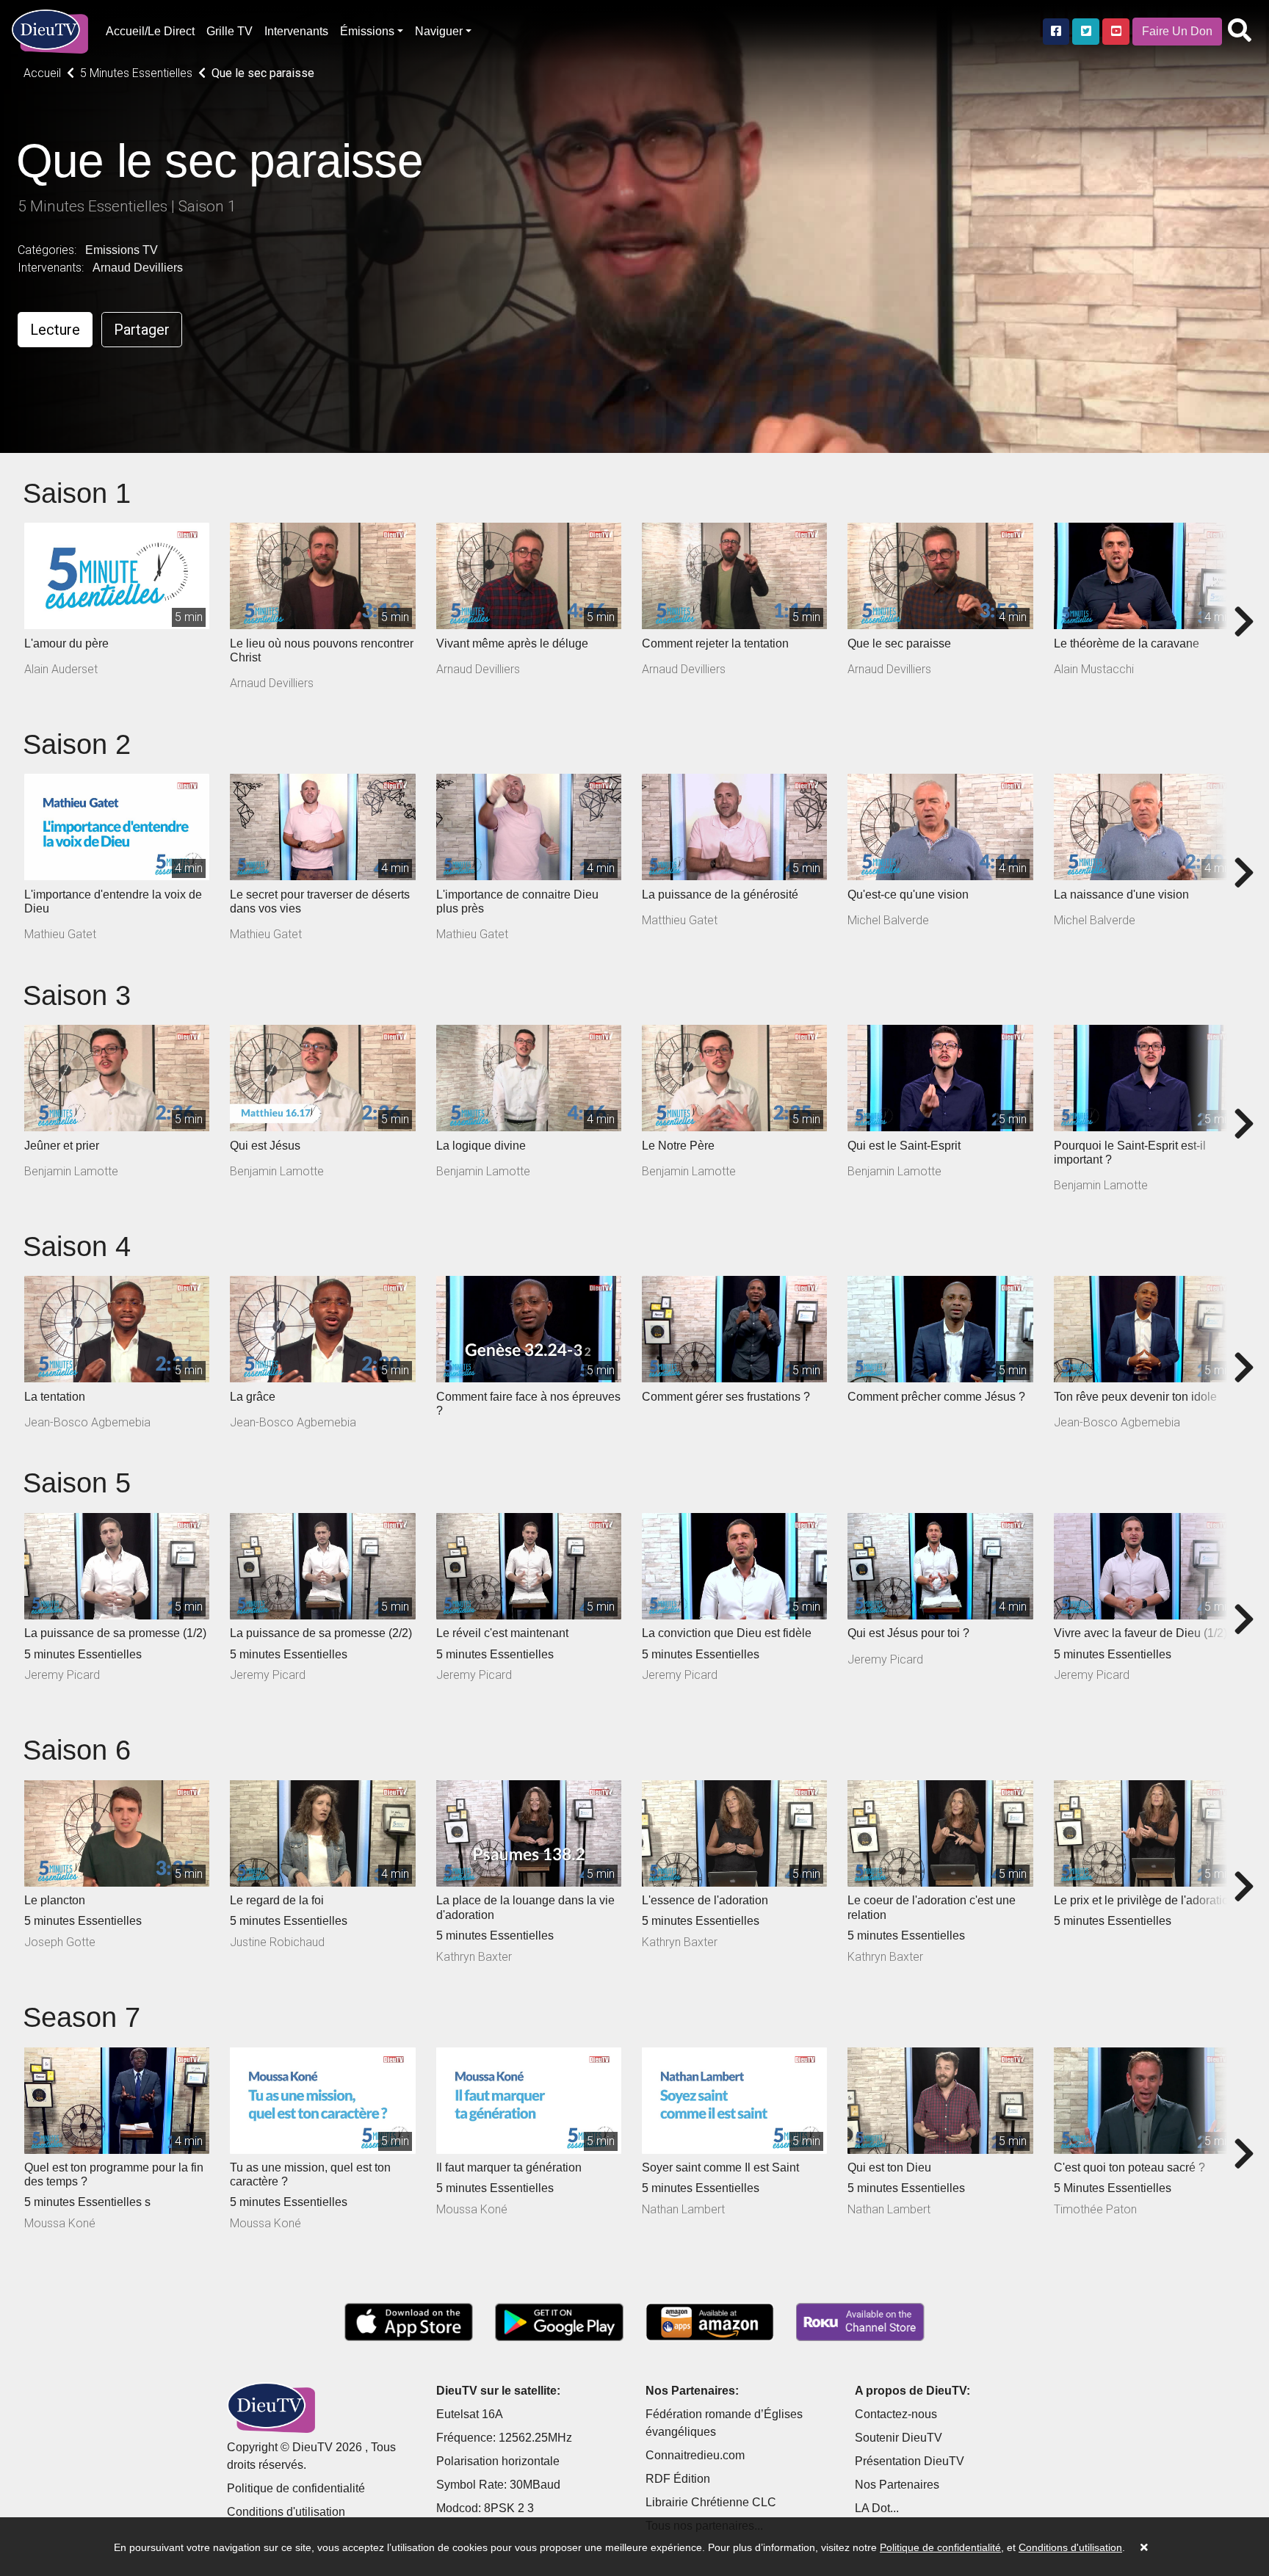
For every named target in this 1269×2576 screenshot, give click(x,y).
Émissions (367, 31)
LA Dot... (877, 2508)
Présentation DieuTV (910, 2461)
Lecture (55, 330)
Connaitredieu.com (695, 2455)
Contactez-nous (896, 2414)
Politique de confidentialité (296, 2488)
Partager (142, 330)
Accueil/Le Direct (150, 31)
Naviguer (439, 31)
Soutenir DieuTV (899, 2438)
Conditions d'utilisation (286, 2512)
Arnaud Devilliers (138, 268)
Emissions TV (122, 250)
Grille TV (229, 31)
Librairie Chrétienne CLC (711, 2502)
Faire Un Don (1177, 31)
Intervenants (296, 31)
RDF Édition (678, 2479)
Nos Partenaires (897, 2485)
